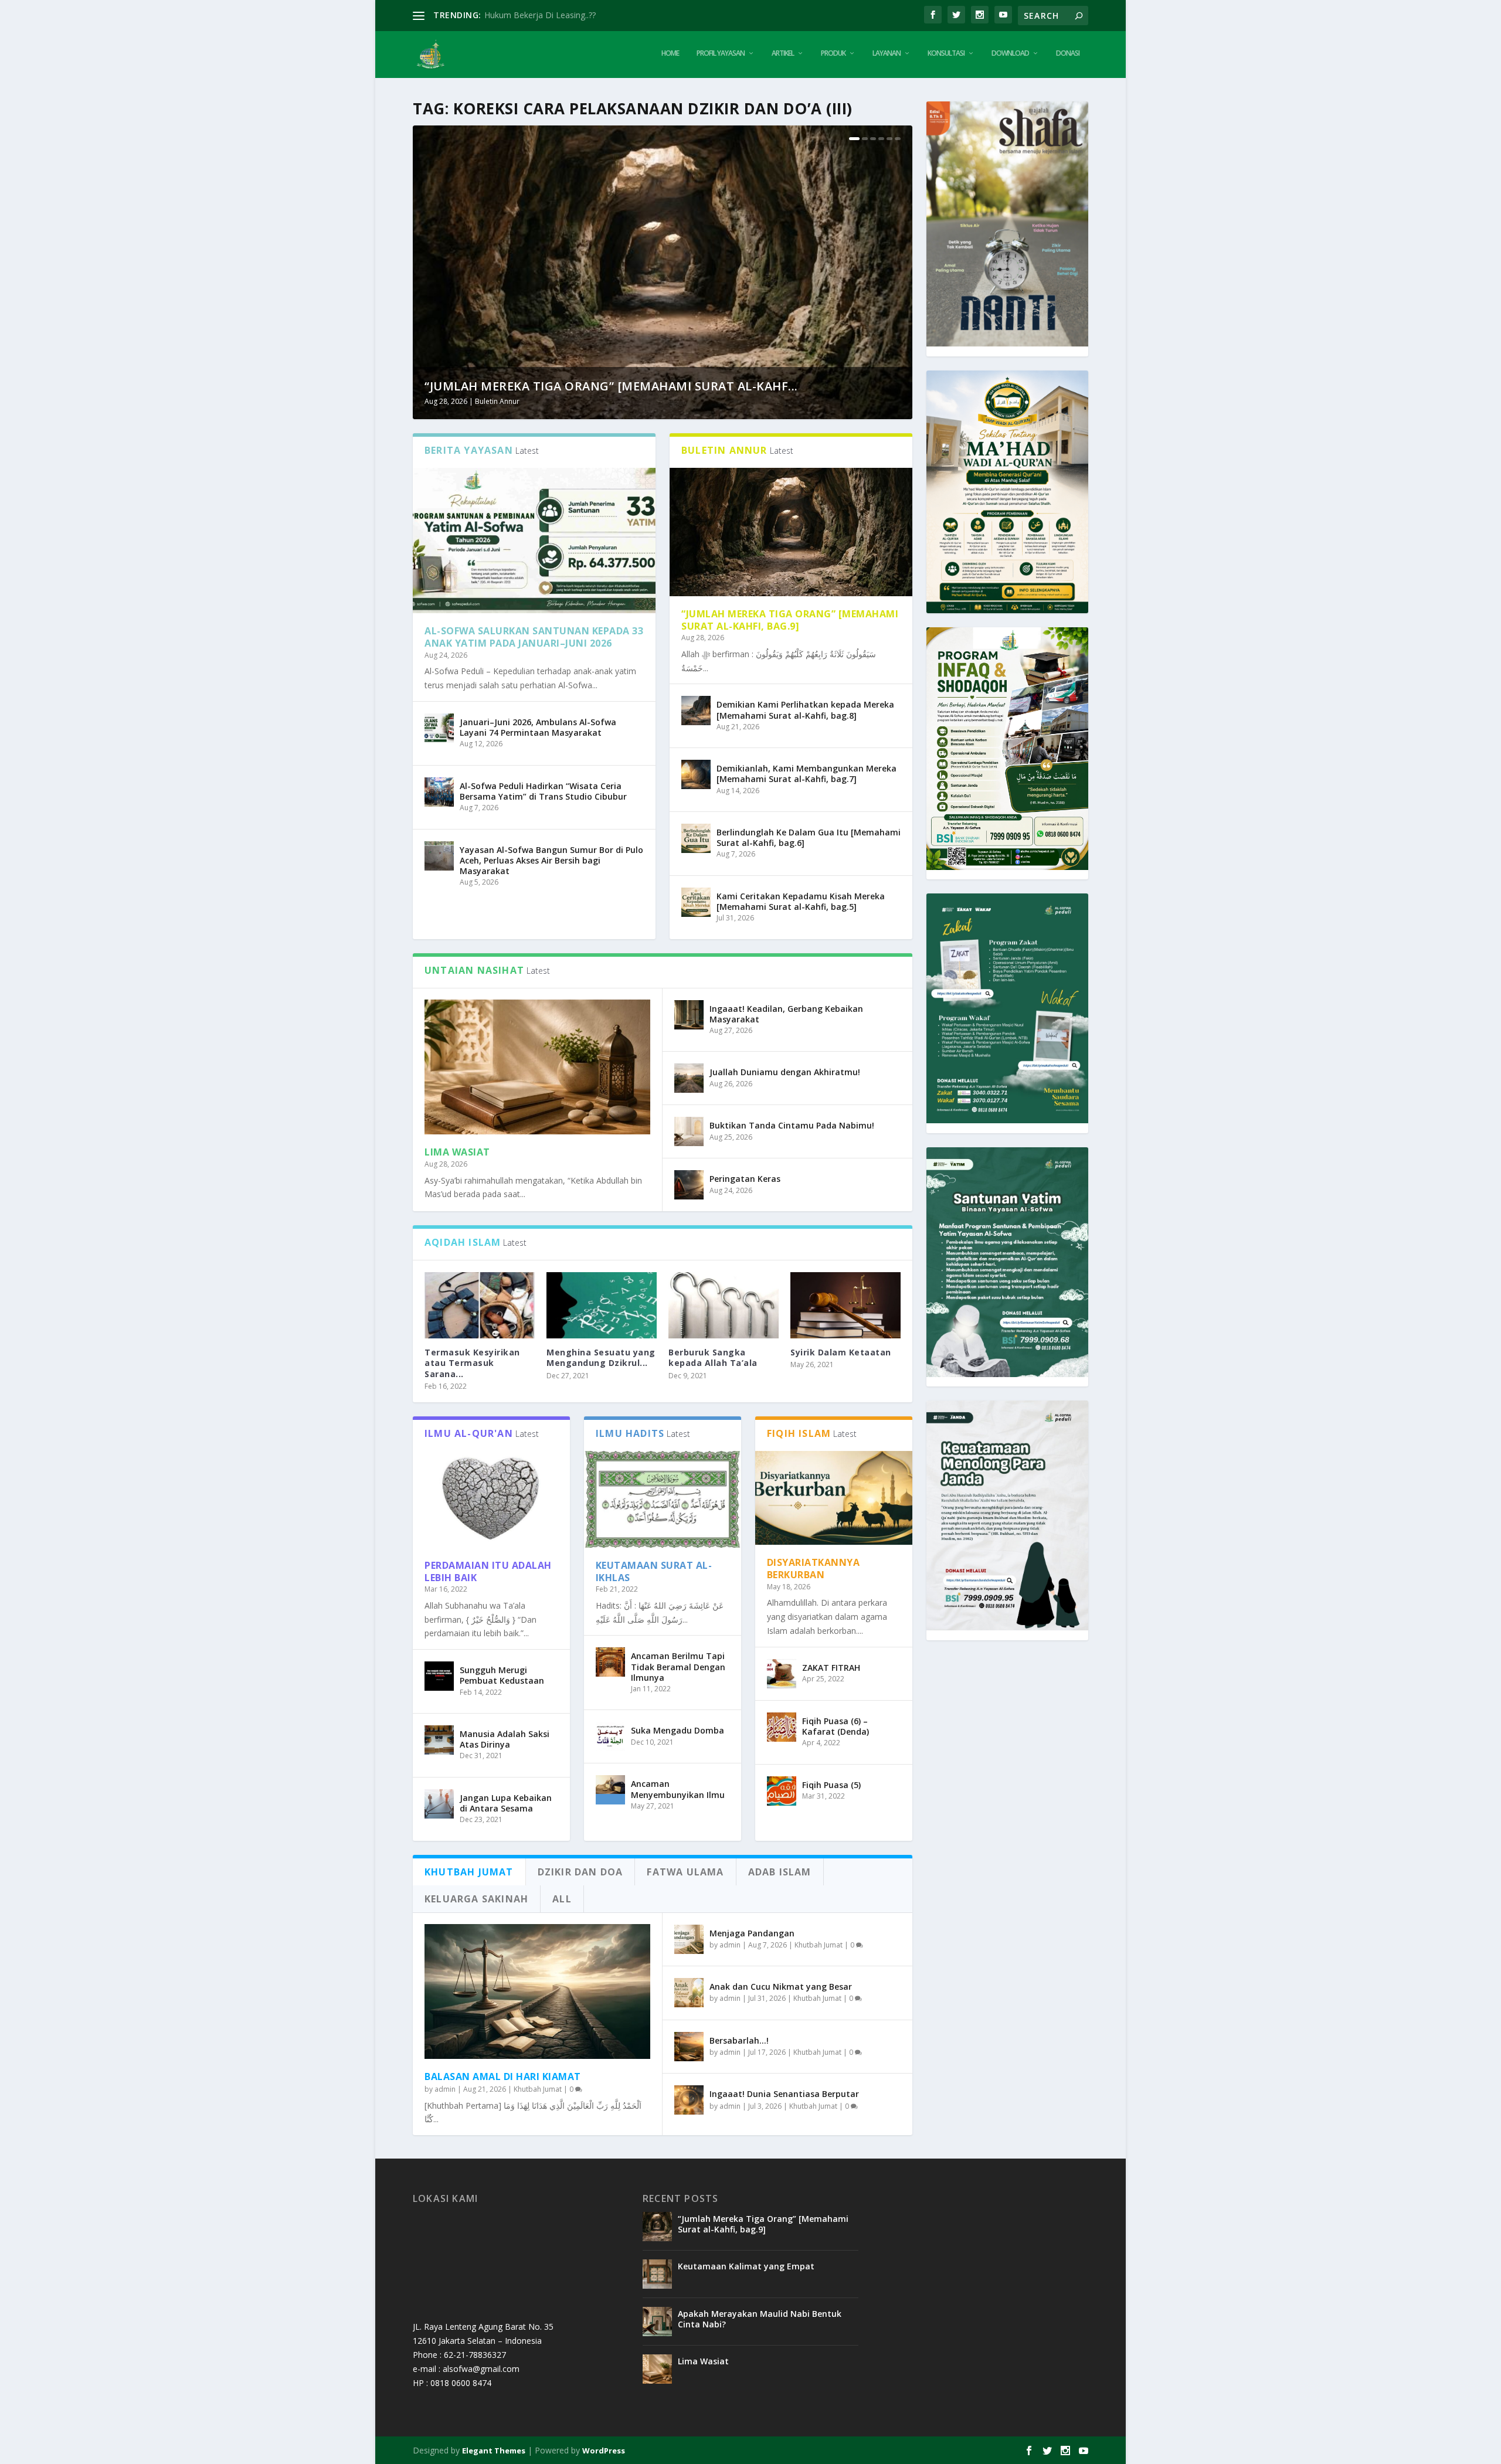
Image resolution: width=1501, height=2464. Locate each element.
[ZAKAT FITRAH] (782, 1674)
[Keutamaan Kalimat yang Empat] (657, 2274)
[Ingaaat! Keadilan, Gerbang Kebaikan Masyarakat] (689, 1015)
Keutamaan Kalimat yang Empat (746, 2266)
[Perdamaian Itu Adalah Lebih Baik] (491, 1499)
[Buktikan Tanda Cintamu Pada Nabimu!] (689, 1131)
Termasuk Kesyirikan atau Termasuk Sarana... (472, 1363)
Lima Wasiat (457, 1152)
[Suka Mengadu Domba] (610, 1736)
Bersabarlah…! (739, 2040)
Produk (833, 53)
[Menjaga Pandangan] (689, 1939)
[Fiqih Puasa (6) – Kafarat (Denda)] (782, 1727)
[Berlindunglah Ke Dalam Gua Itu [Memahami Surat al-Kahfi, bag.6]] (696, 838)
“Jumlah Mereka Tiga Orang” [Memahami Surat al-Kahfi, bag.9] (790, 620)
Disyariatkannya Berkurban (814, 1569)
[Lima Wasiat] (537, 1067)
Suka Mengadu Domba (678, 1730)
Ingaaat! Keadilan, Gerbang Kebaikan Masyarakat (786, 1014)
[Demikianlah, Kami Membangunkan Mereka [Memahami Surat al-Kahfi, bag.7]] (696, 774)
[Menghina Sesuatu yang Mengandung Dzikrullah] (602, 1305)
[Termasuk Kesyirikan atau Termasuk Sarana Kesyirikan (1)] (480, 1305)
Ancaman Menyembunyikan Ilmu (678, 1789)
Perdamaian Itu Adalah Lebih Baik (488, 1571)
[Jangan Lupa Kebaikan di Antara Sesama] (439, 1804)
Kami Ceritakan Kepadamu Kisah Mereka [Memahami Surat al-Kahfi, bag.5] (801, 901)
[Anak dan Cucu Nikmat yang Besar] (689, 1993)
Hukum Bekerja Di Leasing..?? (540, 15)
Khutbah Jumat (538, 2089)
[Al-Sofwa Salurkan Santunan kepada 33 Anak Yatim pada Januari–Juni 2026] (534, 541)
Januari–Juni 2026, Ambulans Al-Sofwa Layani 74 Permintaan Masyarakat (538, 727)
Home (670, 53)
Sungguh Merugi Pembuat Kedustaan (502, 1675)
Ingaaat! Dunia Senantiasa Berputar (784, 2094)
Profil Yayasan (721, 53)
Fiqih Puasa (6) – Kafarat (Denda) (836, 1726)
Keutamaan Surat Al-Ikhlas (654, 1571)
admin (445, 2089)
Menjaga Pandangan (752, 1933)
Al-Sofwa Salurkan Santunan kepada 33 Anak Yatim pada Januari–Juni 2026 (534, 637)
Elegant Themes (494, 2451)
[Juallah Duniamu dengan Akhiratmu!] (689, 1078)
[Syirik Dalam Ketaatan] (845, 1305)
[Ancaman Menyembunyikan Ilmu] (610, 1790)
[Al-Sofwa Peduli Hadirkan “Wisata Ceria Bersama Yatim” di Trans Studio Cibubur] (439, 792)
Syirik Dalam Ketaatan (841, 1352)
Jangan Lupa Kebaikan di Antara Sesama (506, 1803)
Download (1010, 53)
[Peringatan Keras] (689, 1185)
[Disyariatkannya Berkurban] (834, 1498)
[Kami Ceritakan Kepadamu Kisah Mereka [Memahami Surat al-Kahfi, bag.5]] (696, 902)
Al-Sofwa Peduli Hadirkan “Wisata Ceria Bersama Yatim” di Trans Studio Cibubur (543, 791)
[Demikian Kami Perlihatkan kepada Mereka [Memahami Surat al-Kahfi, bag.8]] (696, 711)
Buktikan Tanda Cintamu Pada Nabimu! (792, 1125)
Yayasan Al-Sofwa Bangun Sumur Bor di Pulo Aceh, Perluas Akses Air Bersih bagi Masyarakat (551, 860)
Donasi (1068, 53)
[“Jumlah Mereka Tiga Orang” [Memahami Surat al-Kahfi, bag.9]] (791, 532)
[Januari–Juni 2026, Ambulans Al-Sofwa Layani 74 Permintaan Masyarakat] (439, 728)
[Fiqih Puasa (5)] (782, 1791)
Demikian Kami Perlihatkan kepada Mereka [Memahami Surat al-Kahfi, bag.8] (805, 710)
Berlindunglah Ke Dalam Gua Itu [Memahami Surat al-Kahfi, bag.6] (809, 837)
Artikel (783, 53)
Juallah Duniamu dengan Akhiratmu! (785, 1072)
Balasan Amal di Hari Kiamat (503, 2076)
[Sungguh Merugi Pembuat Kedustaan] (439, 1676)
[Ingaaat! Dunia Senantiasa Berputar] (689, 2100)
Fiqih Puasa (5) (831, 1785)
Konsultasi (946, 53)
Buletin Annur (497, 401)
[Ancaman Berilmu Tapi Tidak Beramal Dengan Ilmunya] (610, 1662)
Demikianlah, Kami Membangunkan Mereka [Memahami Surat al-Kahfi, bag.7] (806, 774)
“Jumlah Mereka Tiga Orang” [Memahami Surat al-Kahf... (611, 386)
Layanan (887, 53)
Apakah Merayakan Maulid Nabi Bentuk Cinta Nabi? (760, 2319)
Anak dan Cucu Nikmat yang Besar (781, 1987)
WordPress (604, 2451)
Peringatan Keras (745, 1179)
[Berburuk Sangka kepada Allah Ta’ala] (724, 1305)
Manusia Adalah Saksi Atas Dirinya (505, 1739)
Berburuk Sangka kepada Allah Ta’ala (713, 1357)
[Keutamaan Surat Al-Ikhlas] (663, 1499)
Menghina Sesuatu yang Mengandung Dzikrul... (601, 1357)
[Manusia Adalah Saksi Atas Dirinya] (439, 1740)
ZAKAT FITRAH (831, 1668)
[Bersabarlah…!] (689, 2047)
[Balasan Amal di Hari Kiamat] (537, 1992)
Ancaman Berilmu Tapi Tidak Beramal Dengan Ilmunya (678, 1666)
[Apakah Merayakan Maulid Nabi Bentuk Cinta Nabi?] (657, 2322)
